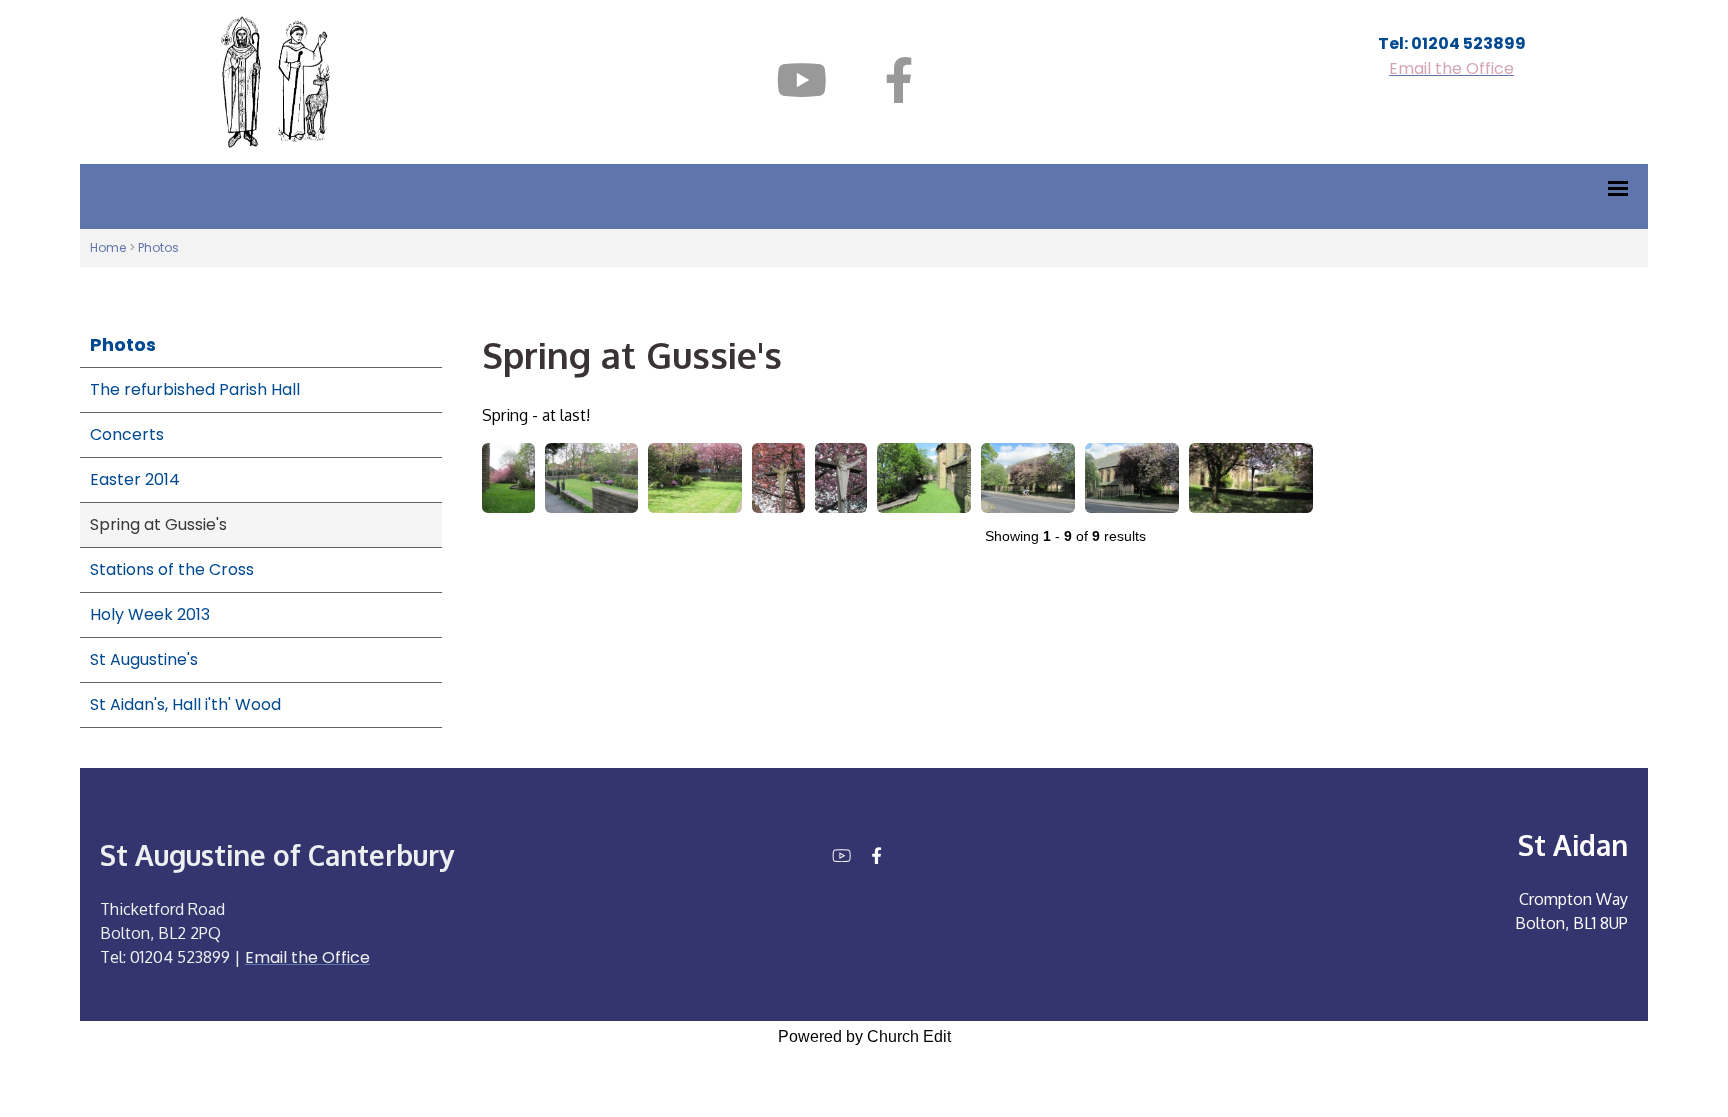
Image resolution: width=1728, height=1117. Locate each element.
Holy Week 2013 (150, 614)
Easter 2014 (135, 479)
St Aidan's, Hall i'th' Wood (185, 704)
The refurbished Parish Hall (195, 389)
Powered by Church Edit (864, 1036)
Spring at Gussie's (158, 524)
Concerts (127, 434)
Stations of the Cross (172, 569)
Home (108, 247)
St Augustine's (144, 659)
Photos (158, 247)
